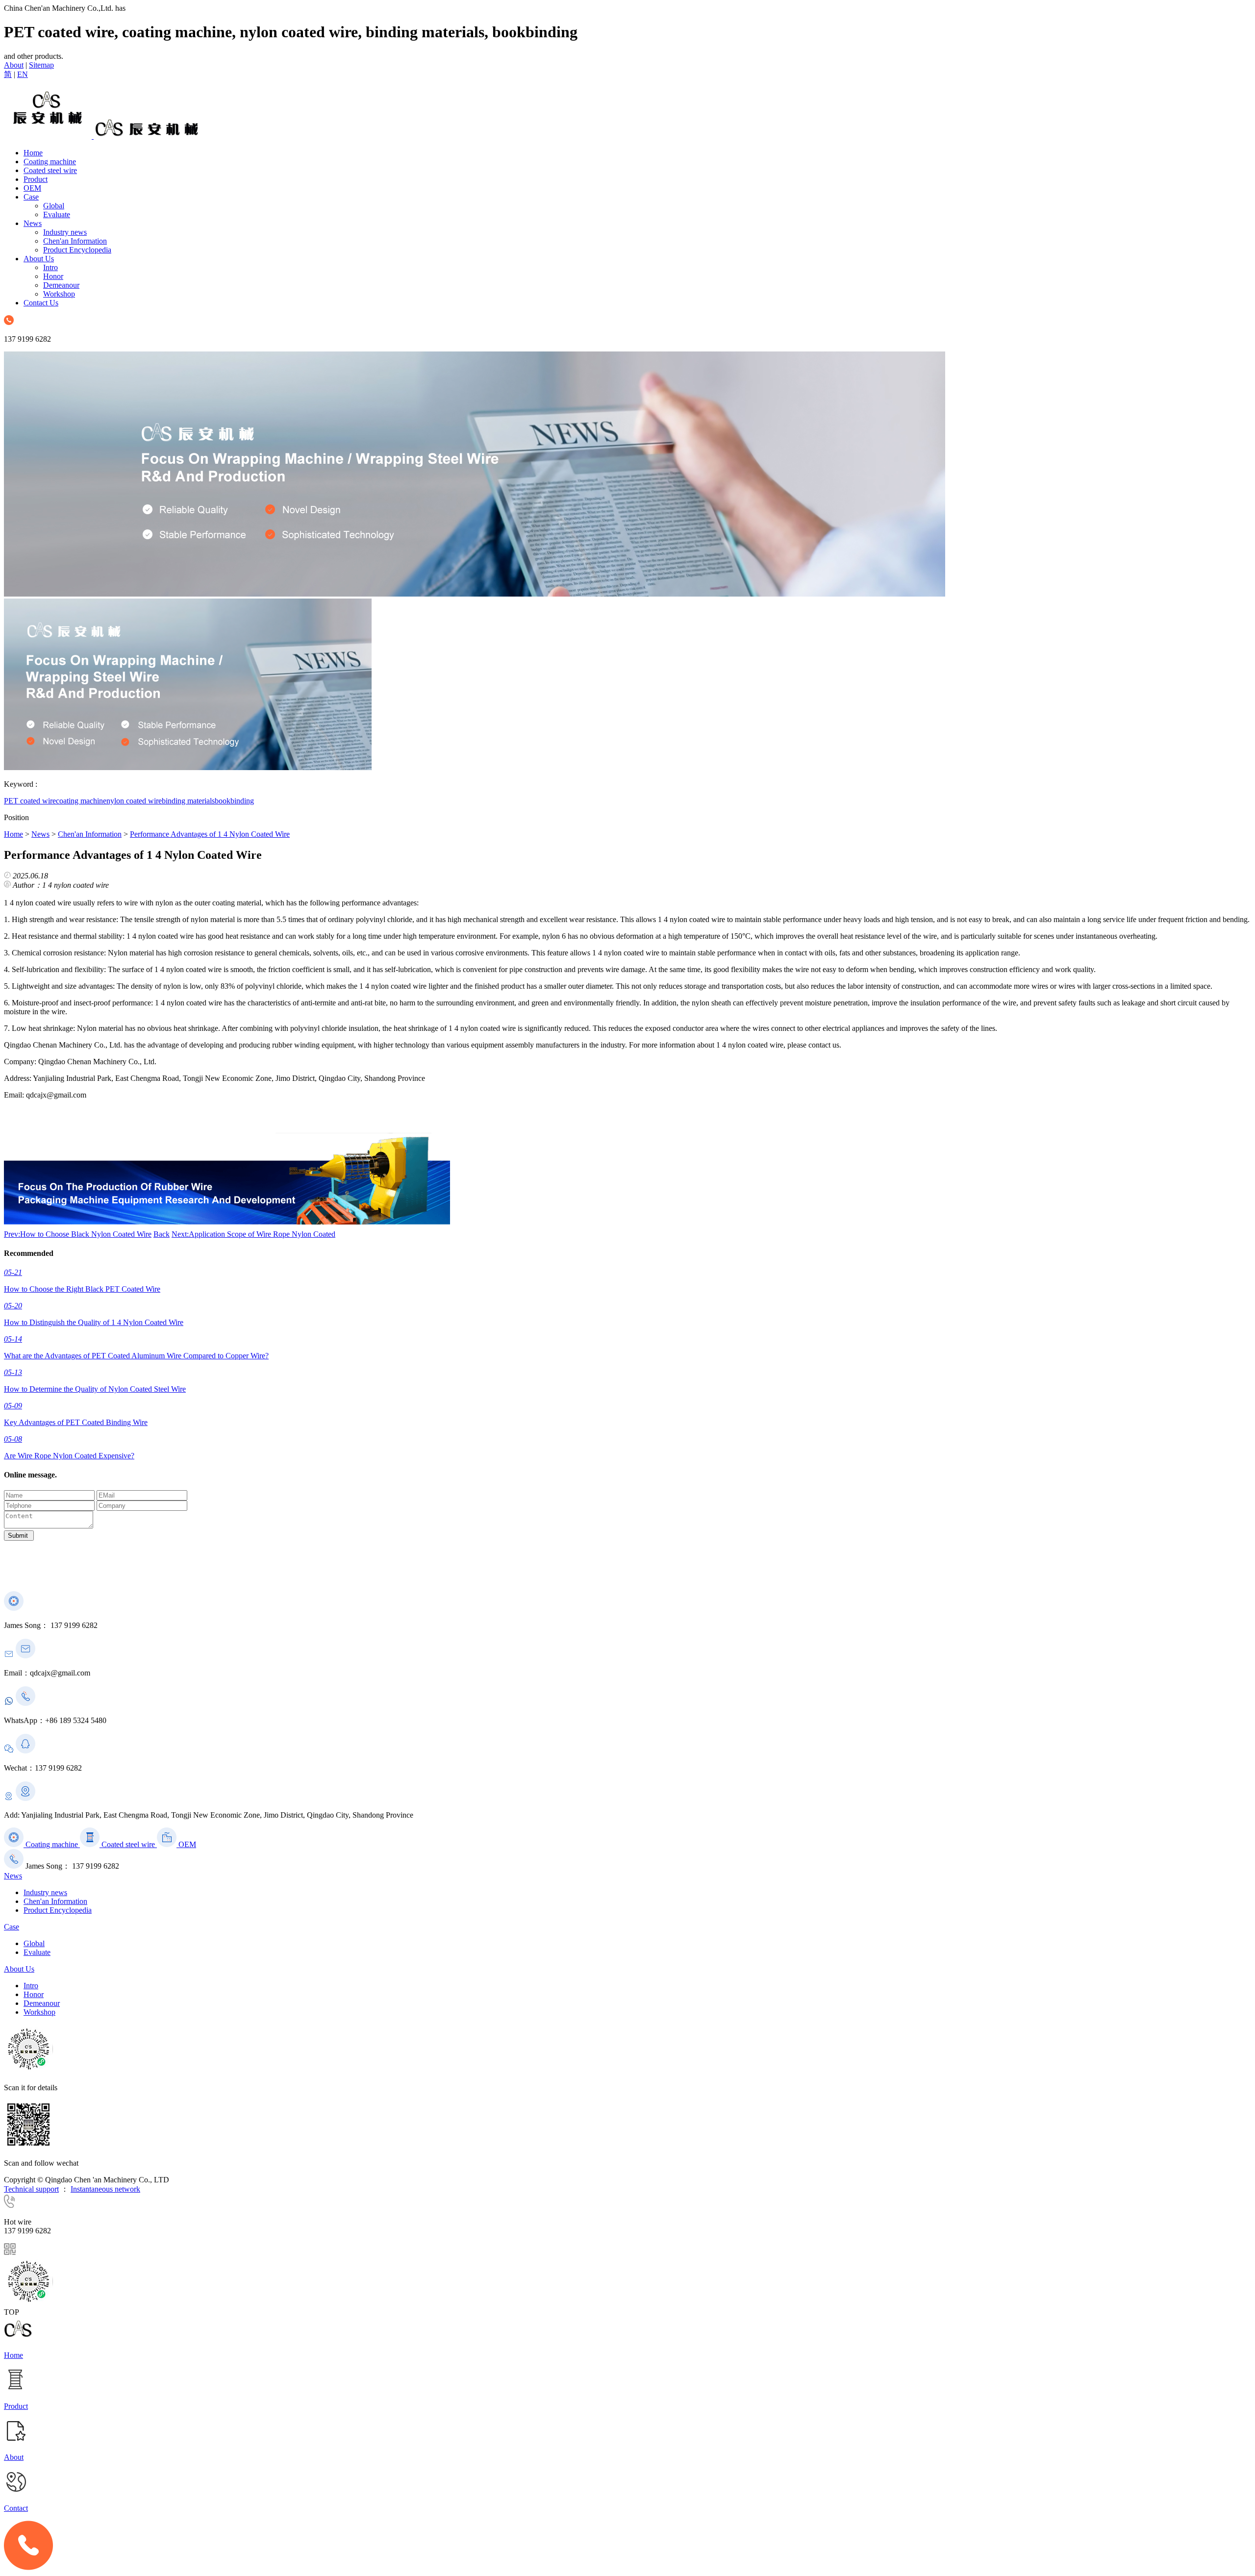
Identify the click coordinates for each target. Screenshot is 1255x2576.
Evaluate (57, 214)
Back (162, 1234)
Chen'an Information (75, 241)
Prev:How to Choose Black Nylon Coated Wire (78, 1234)
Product (36, 179)
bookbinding (234, 801)
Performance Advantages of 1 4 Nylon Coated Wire (210, 834)
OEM (32, 188)
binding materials (188, 801)
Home (33, 153)
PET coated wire (30, 801)
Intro (50, 267)
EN (23, 74)
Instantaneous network (105, 2189)
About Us (39, 259)
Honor (53, 276)
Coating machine (50, 162)
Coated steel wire (50, 170)
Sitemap (41, 65)
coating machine (81, 801)
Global (54, 206)
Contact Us (41, 303)
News (33, 223)
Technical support (31, 2189)
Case (31, 197)
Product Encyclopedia (77, 250)
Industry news (65, 232)
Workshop (59, 294)
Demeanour (61, 285)
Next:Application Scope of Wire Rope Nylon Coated (253, 1234)
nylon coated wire (134, 801)
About (14, 65)
